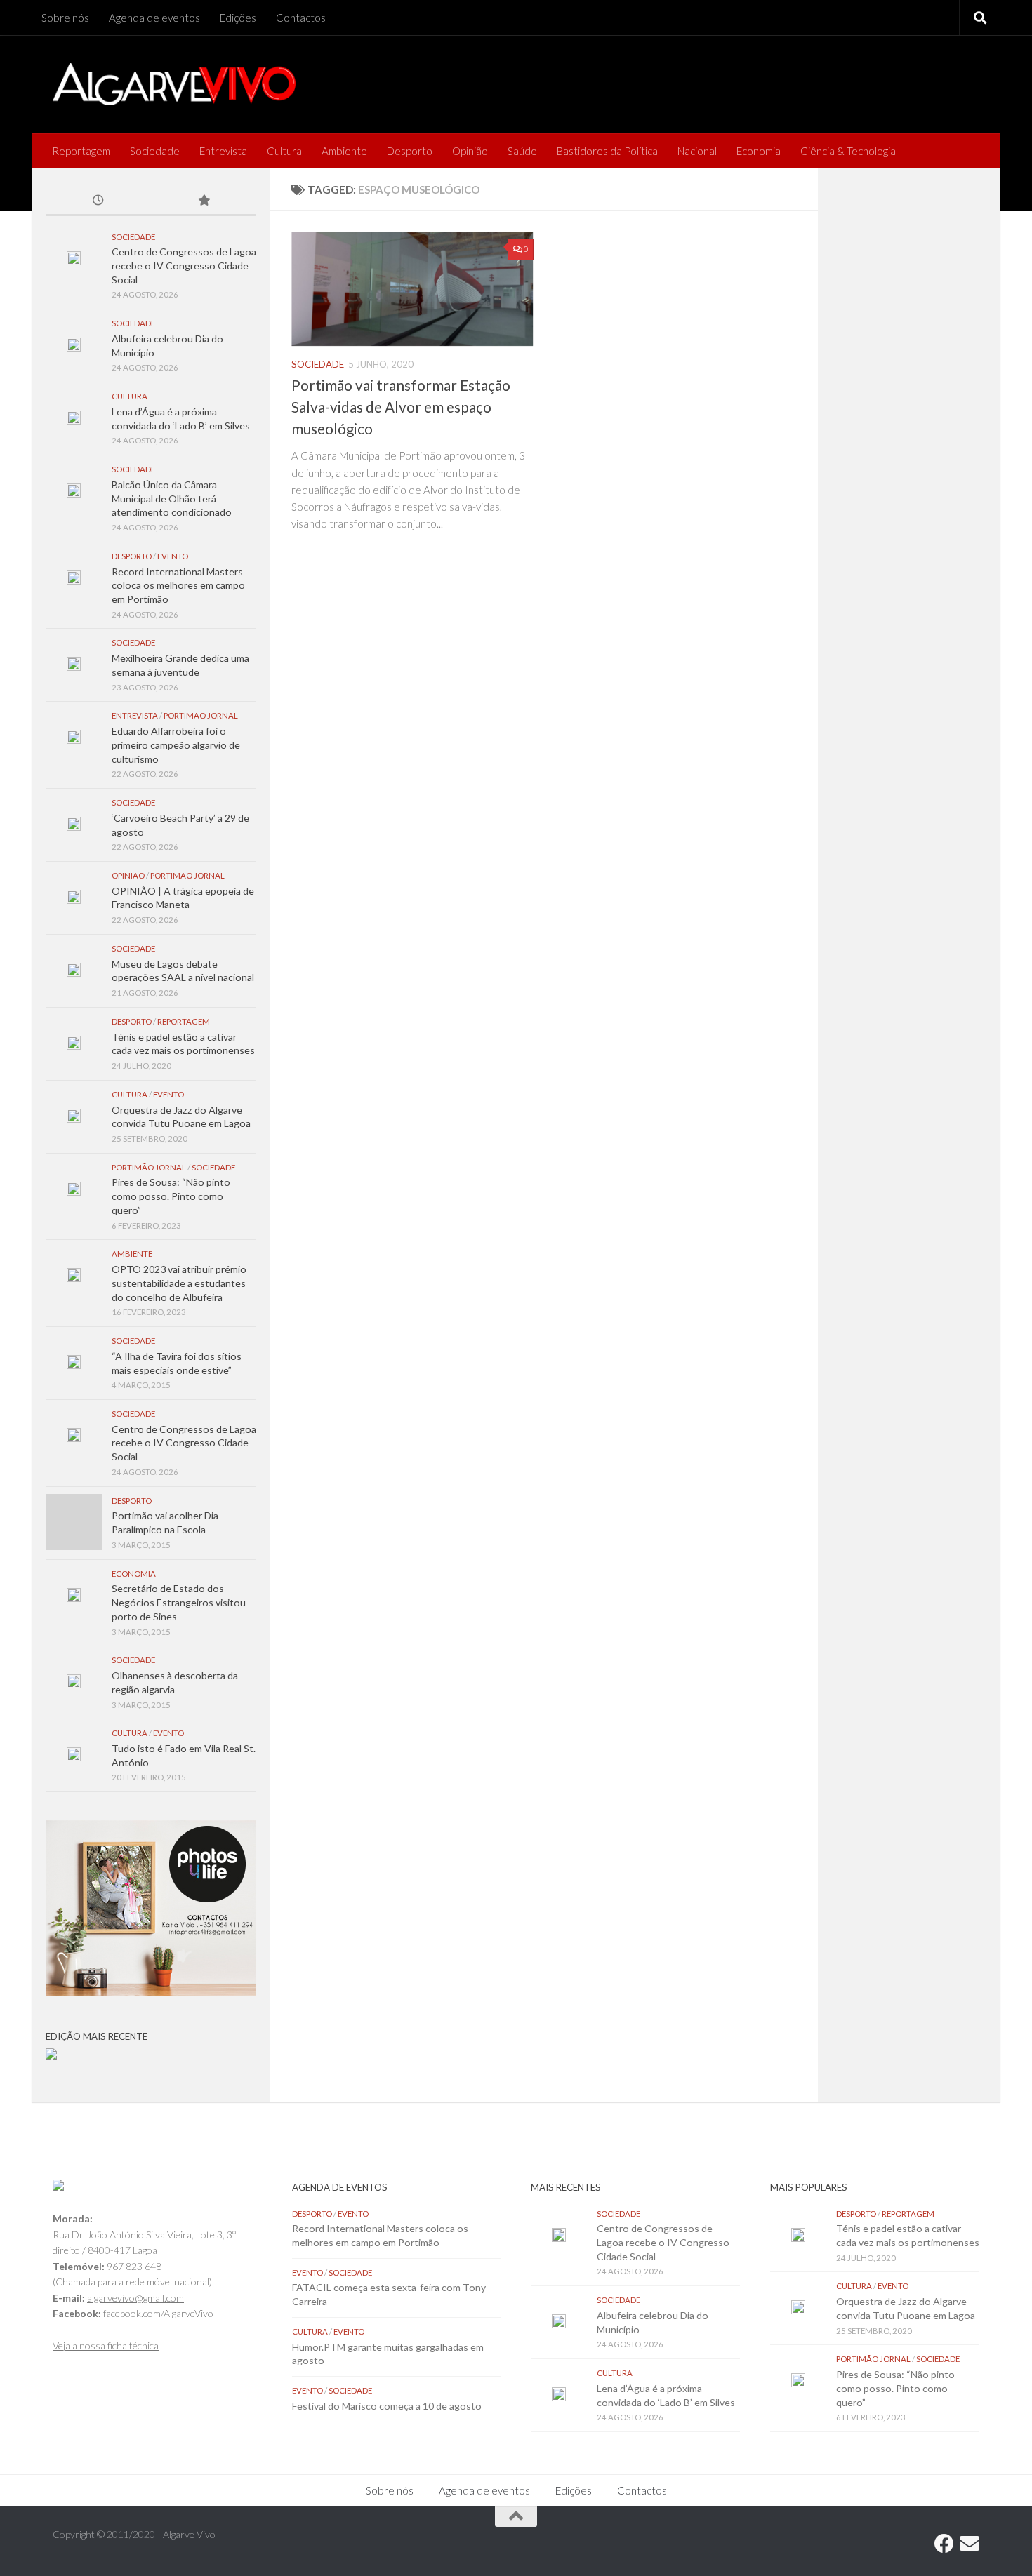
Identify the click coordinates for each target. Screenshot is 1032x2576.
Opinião (470, 151)
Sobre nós (65, 18)
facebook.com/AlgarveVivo (158, 2313)
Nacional (697, 151)
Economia (759, 151)
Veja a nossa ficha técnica (106, 2345)
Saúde (522, 151)
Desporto (410, 151)
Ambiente (344, 151)
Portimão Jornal (201, 715)
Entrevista (223, 151)
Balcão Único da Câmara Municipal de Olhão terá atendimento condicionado (172, 498)
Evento (173, 556)
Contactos (301, 18)
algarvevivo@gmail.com (135, 2298)
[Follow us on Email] (970, 2544)
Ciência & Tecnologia (848, 151)
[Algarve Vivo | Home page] (174, 84)
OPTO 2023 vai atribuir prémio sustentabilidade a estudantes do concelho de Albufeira (179, 1283)
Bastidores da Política (607, 151)
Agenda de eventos (154, 18)
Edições (238, 18)
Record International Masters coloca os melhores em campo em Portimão (178, 585)
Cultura (284, 151)
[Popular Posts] (204, 201)
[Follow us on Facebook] (944, 2544)
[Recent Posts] (98, 201)
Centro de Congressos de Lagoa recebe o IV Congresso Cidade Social (184, 265)
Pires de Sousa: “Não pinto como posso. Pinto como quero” (171, 1196)
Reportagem (81, 151)
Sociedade (155, 151)
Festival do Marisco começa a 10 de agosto (387, 2406)
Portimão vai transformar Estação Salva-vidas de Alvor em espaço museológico (401, 407)
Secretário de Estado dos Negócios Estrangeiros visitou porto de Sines (179, 1602)
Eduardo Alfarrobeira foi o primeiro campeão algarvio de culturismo (176, 745)
